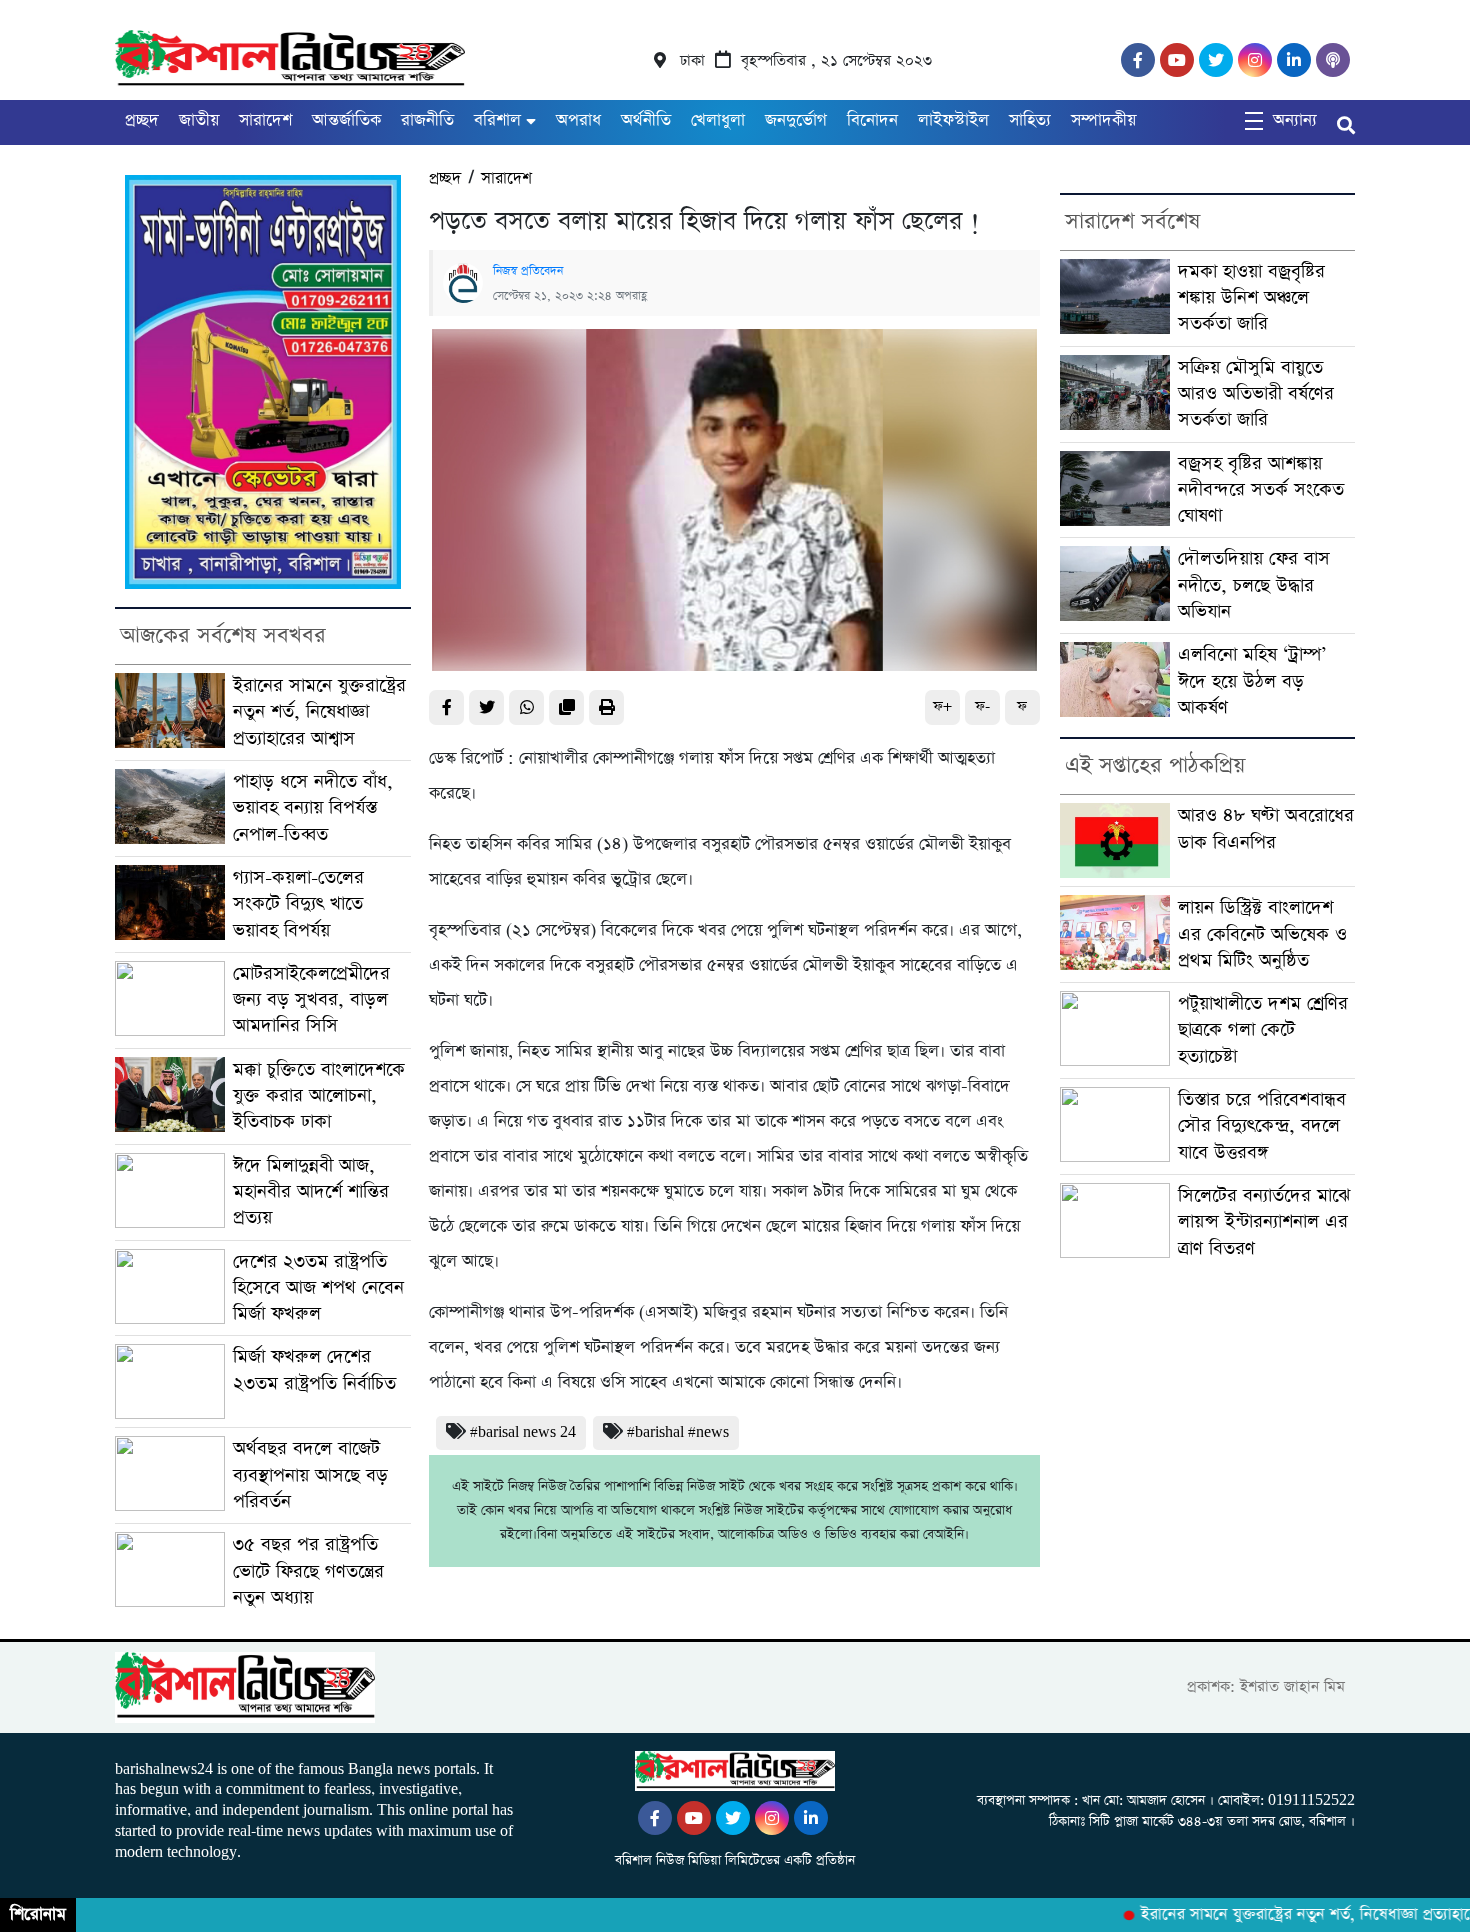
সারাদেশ (265, 120)
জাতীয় (199, 120)
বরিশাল (497, 120)
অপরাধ (578, 120)
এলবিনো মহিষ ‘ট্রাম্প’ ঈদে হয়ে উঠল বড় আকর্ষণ (1252, 681)
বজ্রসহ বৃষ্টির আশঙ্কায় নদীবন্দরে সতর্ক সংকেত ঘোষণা (1261, 490)
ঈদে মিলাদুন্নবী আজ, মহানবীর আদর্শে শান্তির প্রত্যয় (311, 1192)
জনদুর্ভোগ (796, 120)
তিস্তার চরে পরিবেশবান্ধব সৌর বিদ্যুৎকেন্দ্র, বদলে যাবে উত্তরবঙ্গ (1262, 1126)
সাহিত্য (1030, 120)
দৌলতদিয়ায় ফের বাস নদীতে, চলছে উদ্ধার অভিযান (1254, 585)
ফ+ (942, 706)
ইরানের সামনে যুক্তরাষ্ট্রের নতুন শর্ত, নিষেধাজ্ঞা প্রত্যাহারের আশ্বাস (319, 712)
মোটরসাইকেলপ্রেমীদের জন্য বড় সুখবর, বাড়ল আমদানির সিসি (311, 1000)
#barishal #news (678, 1432)
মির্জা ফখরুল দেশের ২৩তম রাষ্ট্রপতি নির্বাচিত (314, 1369)
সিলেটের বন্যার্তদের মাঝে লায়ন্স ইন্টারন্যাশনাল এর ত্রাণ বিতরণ (1264, 1222)
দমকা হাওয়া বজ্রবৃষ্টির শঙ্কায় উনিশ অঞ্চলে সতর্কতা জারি (1251, 298)
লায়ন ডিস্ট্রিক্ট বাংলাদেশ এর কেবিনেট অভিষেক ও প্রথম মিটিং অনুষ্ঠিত (1262, 934)
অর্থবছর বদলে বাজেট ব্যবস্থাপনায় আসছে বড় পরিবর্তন (310, 1475)
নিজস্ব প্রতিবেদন (528, 271)
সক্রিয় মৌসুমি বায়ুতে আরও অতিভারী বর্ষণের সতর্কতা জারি (1256, 394)
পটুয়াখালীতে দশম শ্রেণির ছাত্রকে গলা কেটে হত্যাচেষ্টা (1263, 1030)
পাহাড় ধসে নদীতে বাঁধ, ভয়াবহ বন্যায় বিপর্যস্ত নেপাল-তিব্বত (313, 808)
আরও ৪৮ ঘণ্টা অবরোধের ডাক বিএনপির (1266, 828)
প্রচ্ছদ (142, 120)
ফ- (982, 706)
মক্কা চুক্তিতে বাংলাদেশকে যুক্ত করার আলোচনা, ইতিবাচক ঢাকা (319, 1096)
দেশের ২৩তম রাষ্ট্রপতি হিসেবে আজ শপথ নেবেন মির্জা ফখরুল (318, 1288)
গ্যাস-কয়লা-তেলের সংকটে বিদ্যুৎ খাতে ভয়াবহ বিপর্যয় (298, 904)
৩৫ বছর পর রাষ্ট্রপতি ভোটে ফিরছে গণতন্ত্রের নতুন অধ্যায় (308, 1571)
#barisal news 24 (523, 1432)
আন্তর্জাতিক (346, 120)
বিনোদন (872, 120)
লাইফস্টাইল (953, 120)
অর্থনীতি (646, 120)
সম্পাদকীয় (1103, 120)
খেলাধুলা (718, 120)
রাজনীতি (427, 120)
